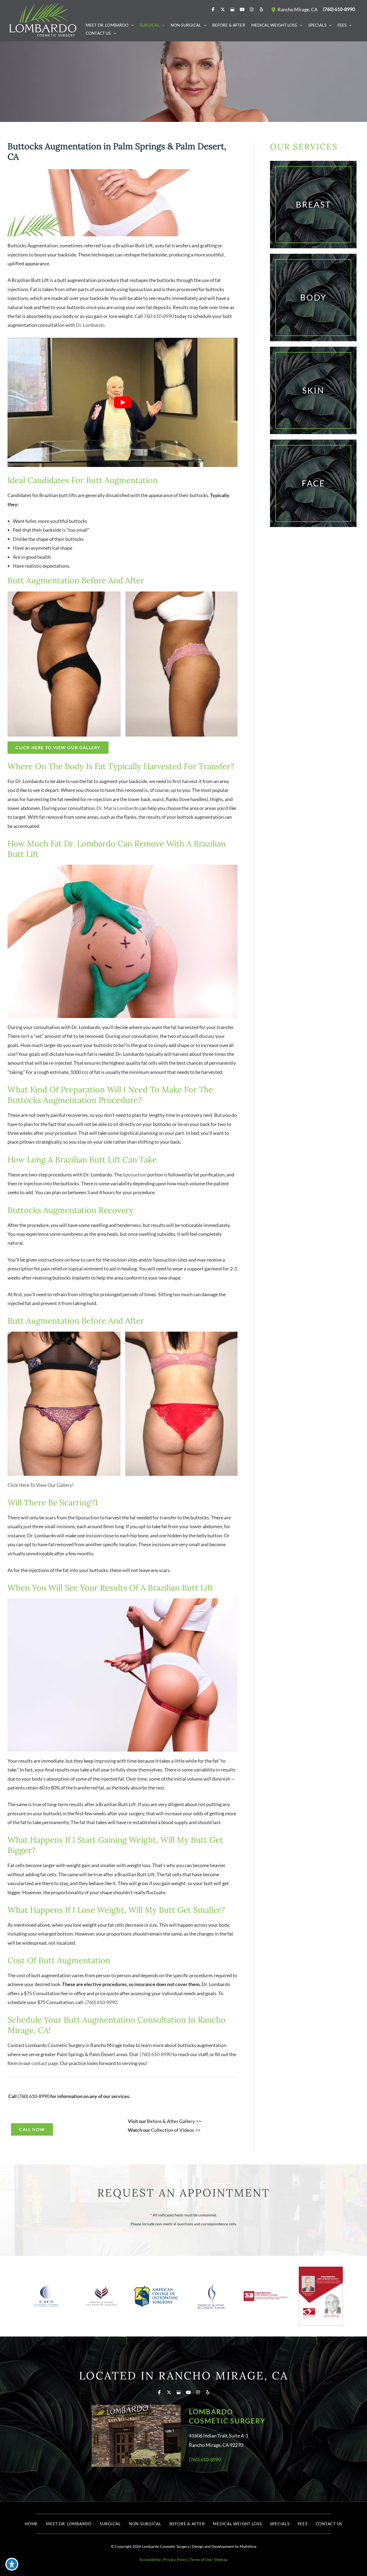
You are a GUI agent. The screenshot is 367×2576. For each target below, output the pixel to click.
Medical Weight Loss (237, 2524)
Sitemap (221, 2559)
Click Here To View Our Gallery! (41, 1485)
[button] (131, 25)
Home (31, 2524)
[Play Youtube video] (123, 403)
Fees (303, 2524)
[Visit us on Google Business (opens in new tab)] (232, 9)
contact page (45, 2063)
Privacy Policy (175, 2559)
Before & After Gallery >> (174, 2121)
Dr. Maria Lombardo (118, 808)
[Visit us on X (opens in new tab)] (223, 9)
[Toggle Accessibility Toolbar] (12, 2564)
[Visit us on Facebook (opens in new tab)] (213, 9)
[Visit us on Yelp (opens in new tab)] (261, 9)
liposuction (135, 1175)
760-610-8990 (159, 316)
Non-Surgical (145, 2524)
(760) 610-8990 (101, 2002)
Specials (280, 2524)
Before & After (187, 2524)
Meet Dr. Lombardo (69, 2524)
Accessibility (150, 2559)
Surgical (110, 2524)
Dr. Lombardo (90, 325)
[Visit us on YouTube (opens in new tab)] (242, 9)
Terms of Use (201, 2559)
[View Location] (274, 9)
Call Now (32, 2129)
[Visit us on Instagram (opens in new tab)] (252, 9)
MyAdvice (248, 2546)
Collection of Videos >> (176, 2130)
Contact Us (329, 2524)
